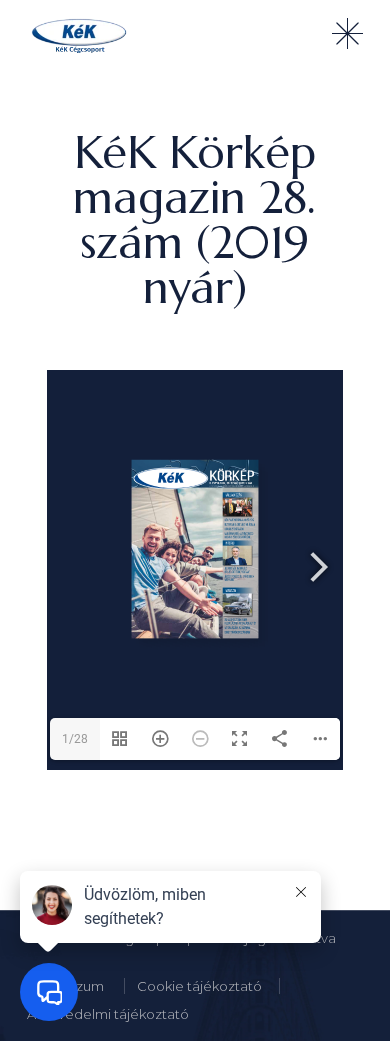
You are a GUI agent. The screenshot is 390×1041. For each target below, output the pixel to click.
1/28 (75, 739)
